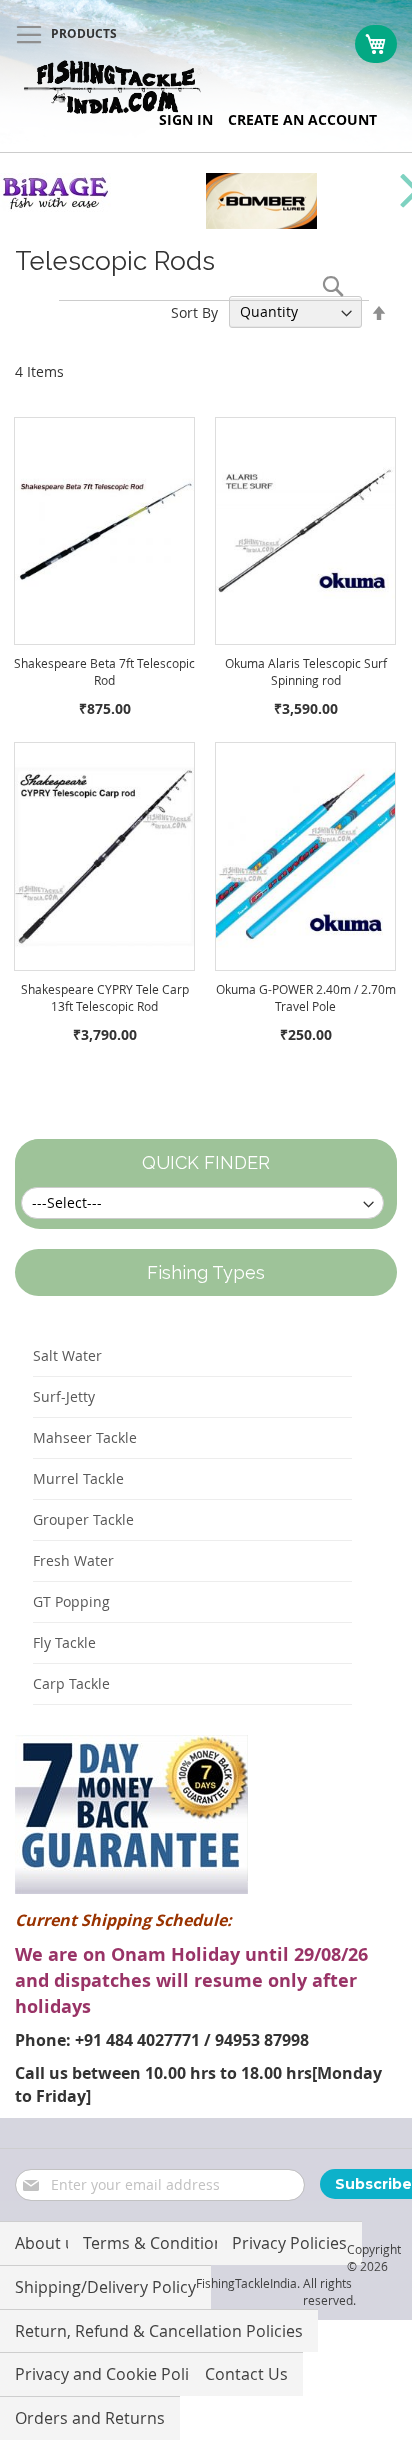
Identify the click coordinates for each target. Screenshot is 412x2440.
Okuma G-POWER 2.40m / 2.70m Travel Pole (306, 997)
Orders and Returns (90, 2418)
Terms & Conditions (157, 2243)
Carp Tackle (71, 1683)
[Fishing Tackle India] (113, 87)
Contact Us (246, 2374)
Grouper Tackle (83, 1519)
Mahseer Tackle (85, 1437)
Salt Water (67, 1355)
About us (49, 2243)
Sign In (186, 119)
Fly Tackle (64, 1642)
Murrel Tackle (78, 1478)
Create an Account (302, 119)
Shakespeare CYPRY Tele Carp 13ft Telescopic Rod (105, 997)
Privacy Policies (289, 2243)
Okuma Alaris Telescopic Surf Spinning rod (306, 671)
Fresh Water (73, 1560)
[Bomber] (261, 223)
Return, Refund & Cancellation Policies (159, 2331)
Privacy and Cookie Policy (110, 2374)
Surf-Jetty (64, 1396)
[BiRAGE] (55, 206)
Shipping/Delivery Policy (105, 2287)
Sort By (194, 311)
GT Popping (71, 1601)
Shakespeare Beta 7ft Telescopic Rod (104, 671)
